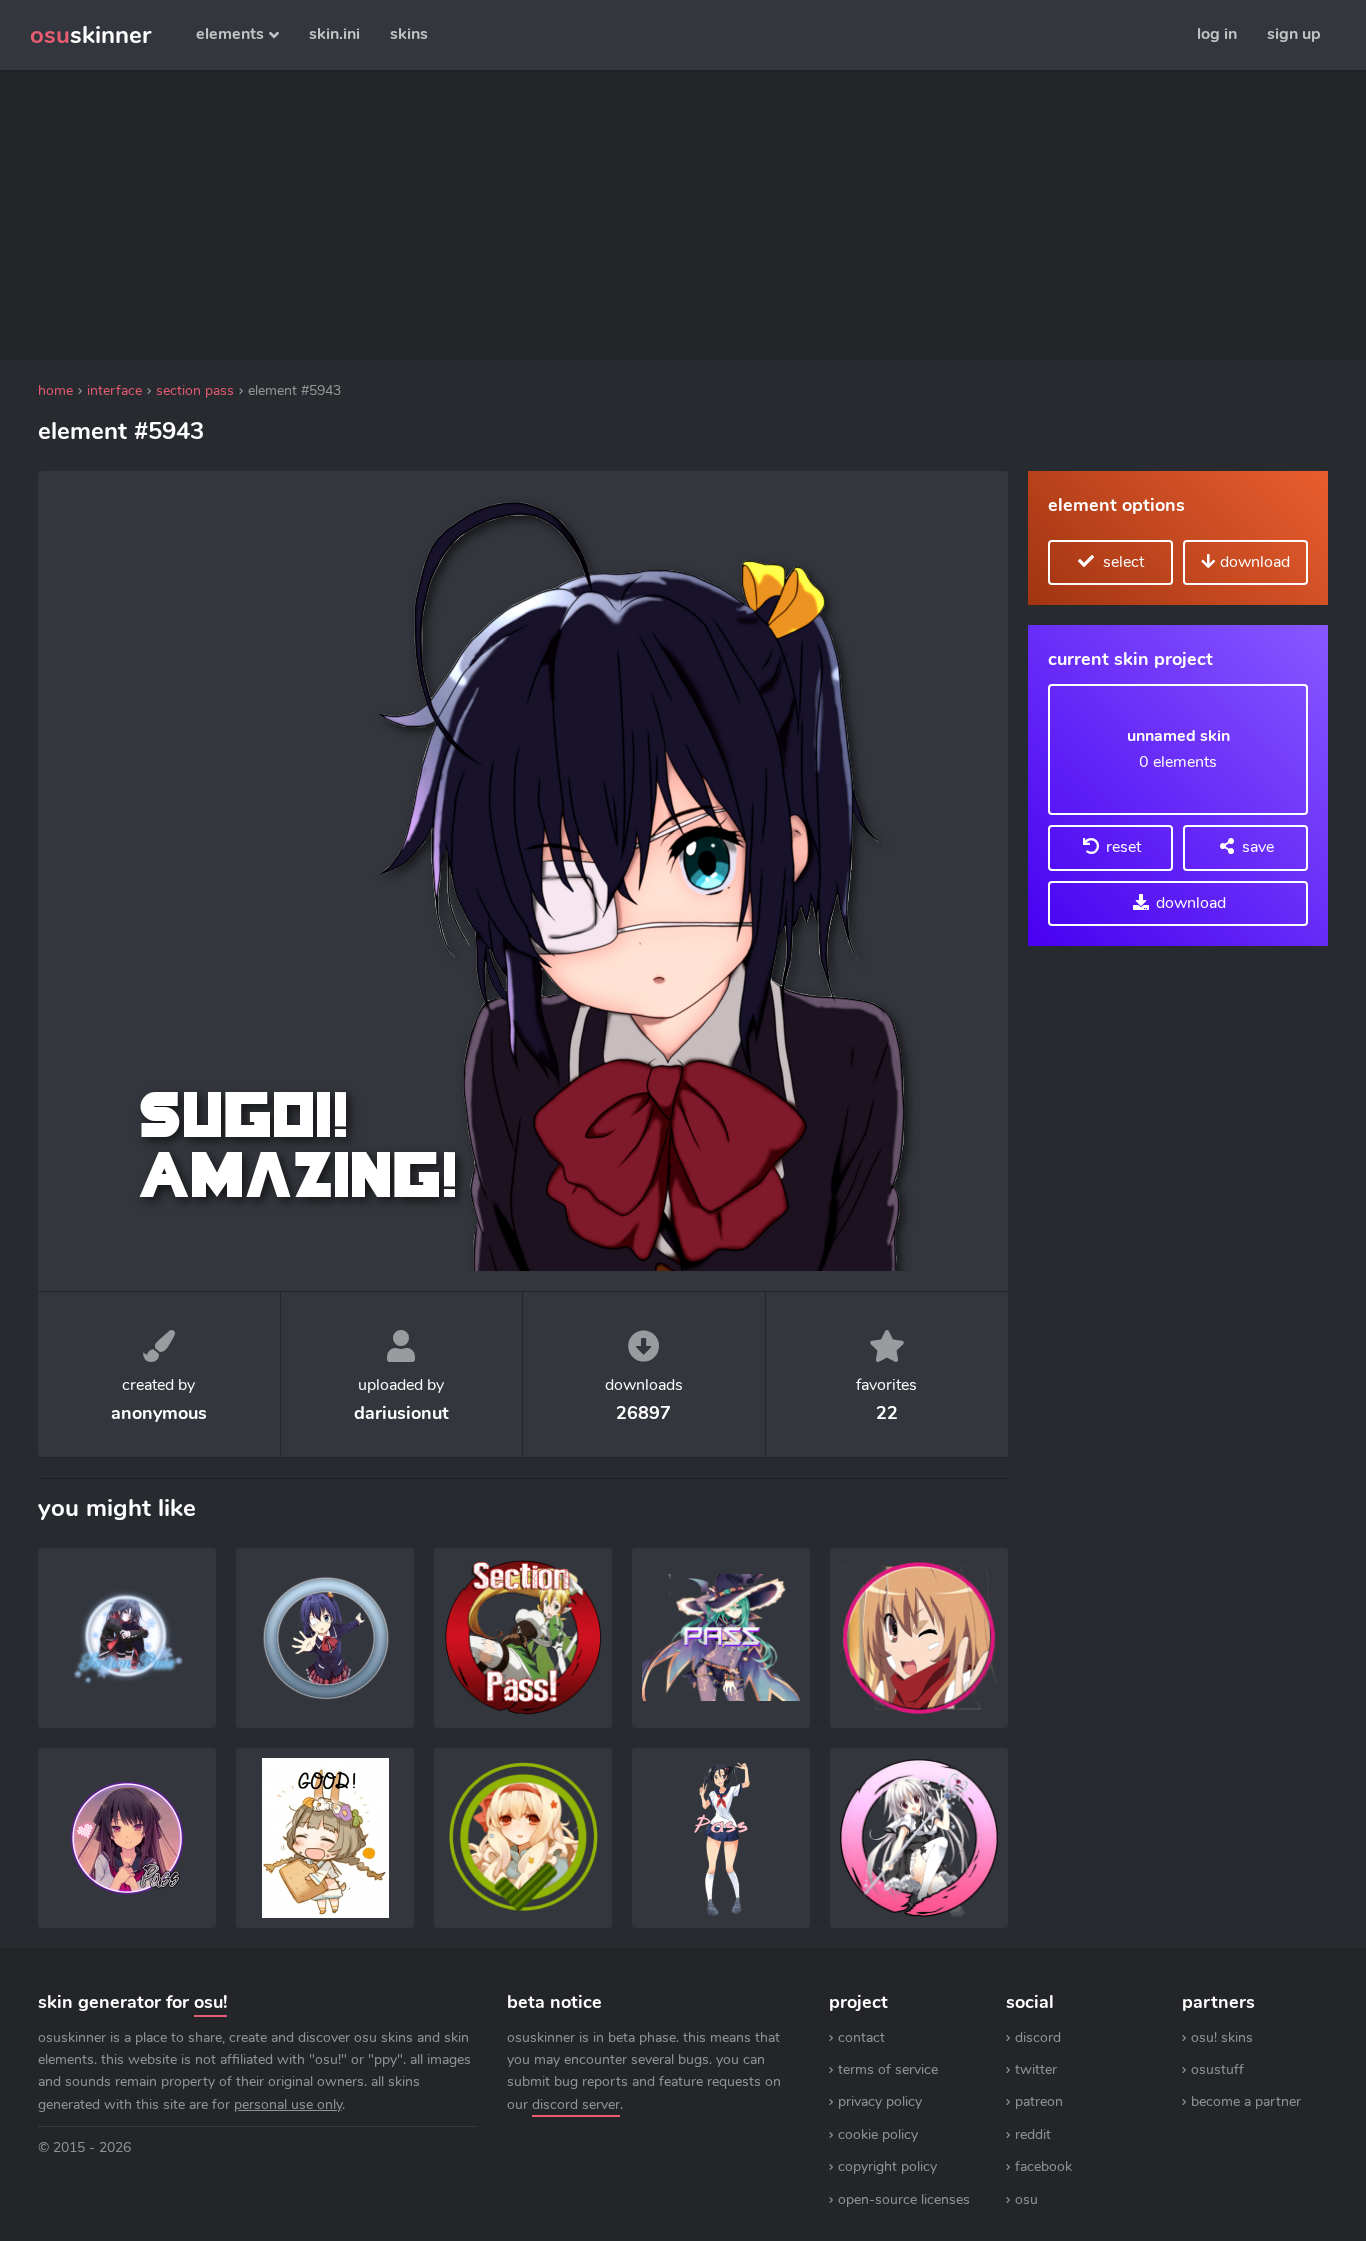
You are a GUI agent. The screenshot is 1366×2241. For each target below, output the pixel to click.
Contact (861, 2037)
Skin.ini (334, 34)
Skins (409, 34)
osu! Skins (1222, 2037)
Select (1121, 562)
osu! (210, 2002)
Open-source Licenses (904, 2199)
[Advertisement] (523, 215)
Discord (1038, 2037)
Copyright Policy (887, 2166)
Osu (1026, 2199)
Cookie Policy (878, 2134)
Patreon (1039, 2101)
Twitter (1036, 2069)
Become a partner (1246, 2101)
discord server (576, 2104)
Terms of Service (888, 2069)
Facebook (1043, 2166)
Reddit (1033, 2134)
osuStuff (1217, 2069)
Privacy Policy (880, 2101)
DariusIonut (401, 1413)
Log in (1217, 34)
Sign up (1294, 34)
